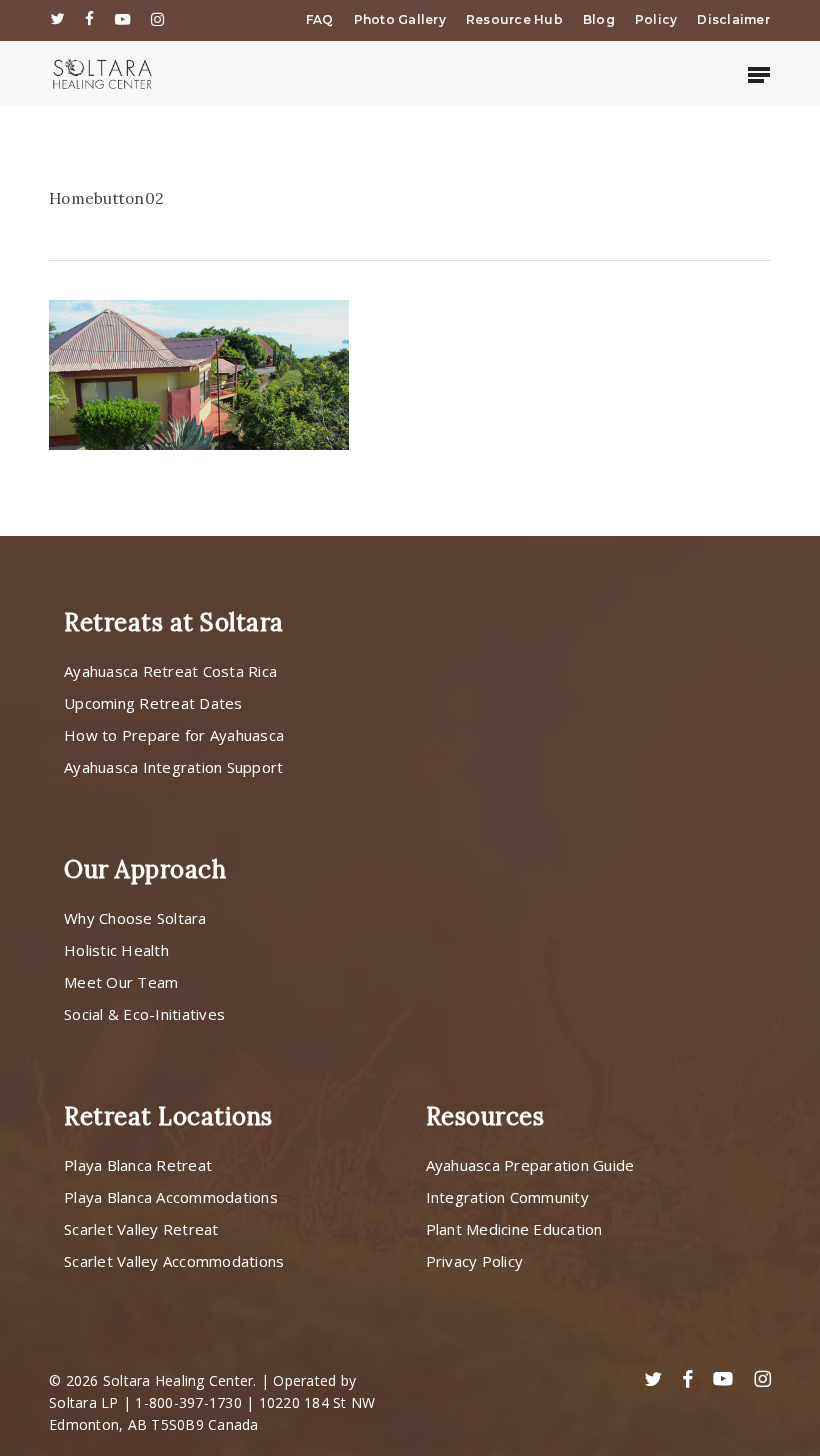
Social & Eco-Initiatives (144, 1014)
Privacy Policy (475, 1261)
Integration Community (507, 1197)
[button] (759, 74)
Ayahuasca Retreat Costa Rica (170, 671)
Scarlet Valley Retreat (141, 1229)
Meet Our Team (121, 982)
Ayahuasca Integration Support (173, 767)
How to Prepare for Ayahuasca (174, 735)
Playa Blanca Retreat (138, 1165)
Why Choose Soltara (135, 918)
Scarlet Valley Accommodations (174, 1261)
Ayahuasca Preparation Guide (530, 1165)
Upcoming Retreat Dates (153, 703)
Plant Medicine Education (514, 1229)
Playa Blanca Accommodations (171, 1197)
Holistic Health (116, 950)
